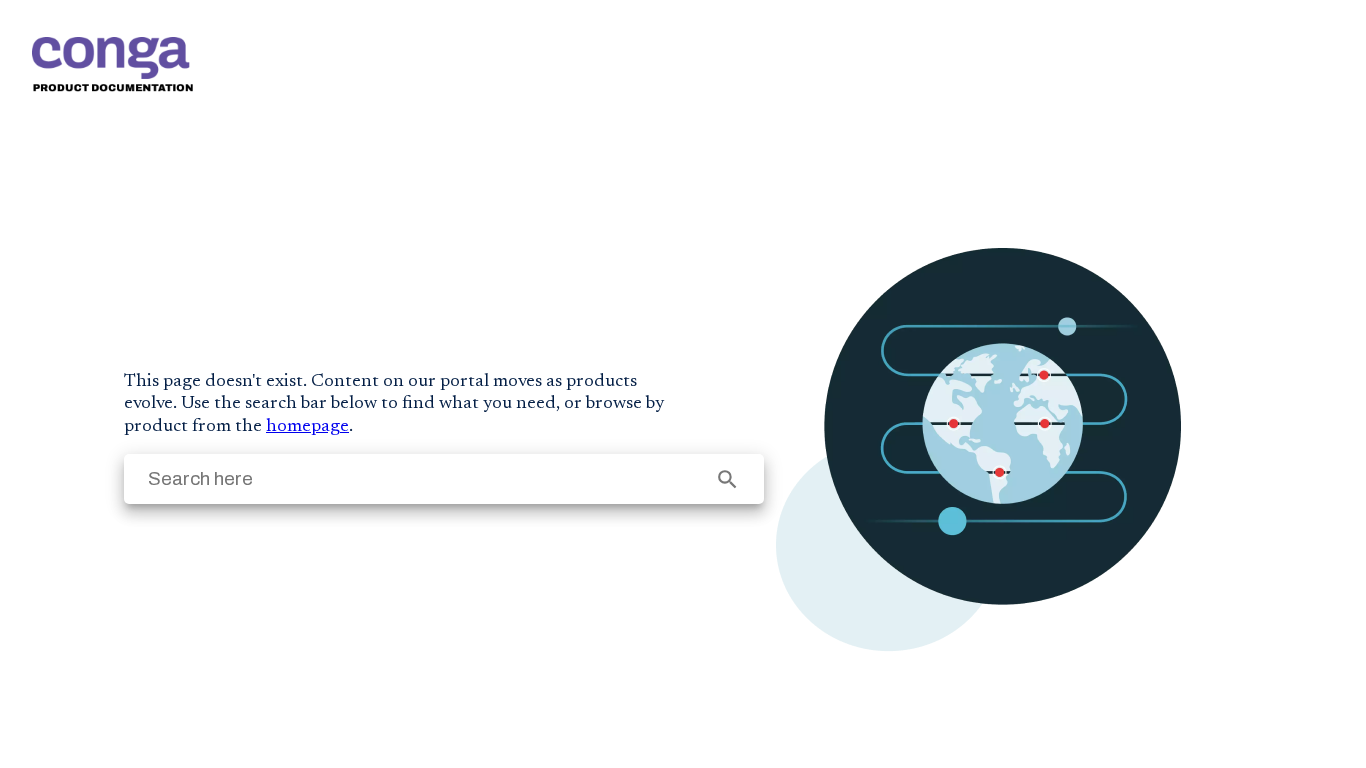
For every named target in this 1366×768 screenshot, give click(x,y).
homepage (307, 427)
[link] (112, 64)
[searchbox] (727, 479)
